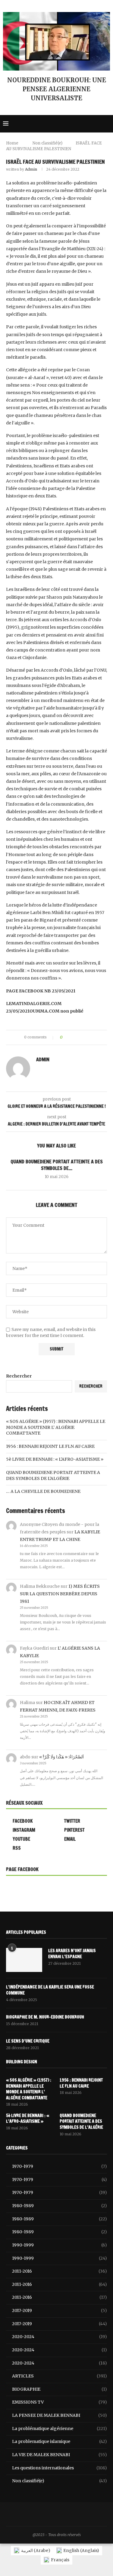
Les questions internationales (60, 2468)
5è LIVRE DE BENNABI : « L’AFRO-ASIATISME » (55, 1459)
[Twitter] (58, 124)
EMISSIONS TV (60, 2402)
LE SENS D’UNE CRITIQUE (28, 2041)
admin (31, 169)
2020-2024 (60, 2337)
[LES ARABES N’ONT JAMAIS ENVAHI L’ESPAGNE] (24, 1960)
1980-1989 (60, 2206)
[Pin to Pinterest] (84, 1037)
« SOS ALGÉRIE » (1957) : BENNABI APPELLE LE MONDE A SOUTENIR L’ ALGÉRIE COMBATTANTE (56, 1427)
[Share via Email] (89, 1037)
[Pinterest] (72, 124)
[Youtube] (98, 124)
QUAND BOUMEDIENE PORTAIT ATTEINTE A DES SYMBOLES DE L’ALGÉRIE (53, 1475)
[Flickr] (85, 124)
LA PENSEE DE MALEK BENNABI (60, 2415)
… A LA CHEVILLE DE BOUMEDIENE (43, 1491)
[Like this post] (66, 1037)
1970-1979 (60, 2166)
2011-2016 (60, 2271)
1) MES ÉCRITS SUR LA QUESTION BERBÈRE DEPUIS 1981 (60, 1594)
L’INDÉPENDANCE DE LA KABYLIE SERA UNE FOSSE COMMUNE (50, 1990)
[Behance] (92, 124)
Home (12, 143)
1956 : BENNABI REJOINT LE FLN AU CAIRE (50, 1446)
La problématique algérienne (60, 2429)
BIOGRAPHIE (60, 2389)
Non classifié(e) (47, 143)
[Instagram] (65, 124)
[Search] (107, 124)
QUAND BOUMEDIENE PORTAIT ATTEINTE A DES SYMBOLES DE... (57, 1165)
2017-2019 (60, 2310)
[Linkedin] (78, 124)
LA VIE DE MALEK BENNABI (60, 2455)
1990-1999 (60, 2245)
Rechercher (19, 1376)
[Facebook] (52, 124)
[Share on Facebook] (72, 1037)
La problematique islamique (60, 2441)
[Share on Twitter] (78, 1037)
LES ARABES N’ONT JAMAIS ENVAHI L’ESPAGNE (72, 1954)
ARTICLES (60, 2376)
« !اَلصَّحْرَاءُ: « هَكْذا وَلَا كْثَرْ (61, 1757)
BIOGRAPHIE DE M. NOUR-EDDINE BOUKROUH (45, 2017)
